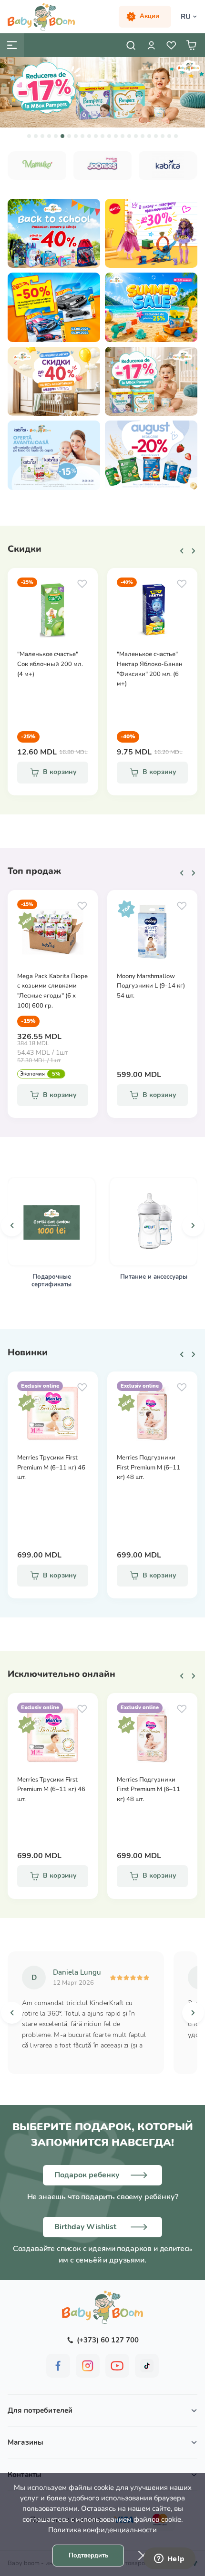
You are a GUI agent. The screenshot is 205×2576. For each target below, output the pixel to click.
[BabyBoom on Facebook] (58, 2366)
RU (186, 17)
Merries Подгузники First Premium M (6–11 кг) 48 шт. (149, 1468)
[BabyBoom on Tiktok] (147, 2366)
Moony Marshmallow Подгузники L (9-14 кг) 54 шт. (151, 986)
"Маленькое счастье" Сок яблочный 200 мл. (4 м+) (50, 664)
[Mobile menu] (12, 45)
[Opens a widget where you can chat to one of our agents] (169, 2559)
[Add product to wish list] (82, 584)
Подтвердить (88, 2556)
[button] (29, 136)
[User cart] (191, 45)
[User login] (151, 45)
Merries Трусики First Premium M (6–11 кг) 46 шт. (51, 1468)
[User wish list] (171, 45)
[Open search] (131, 45)
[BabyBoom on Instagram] (88, 2366)
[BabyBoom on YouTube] (117, 2366)
